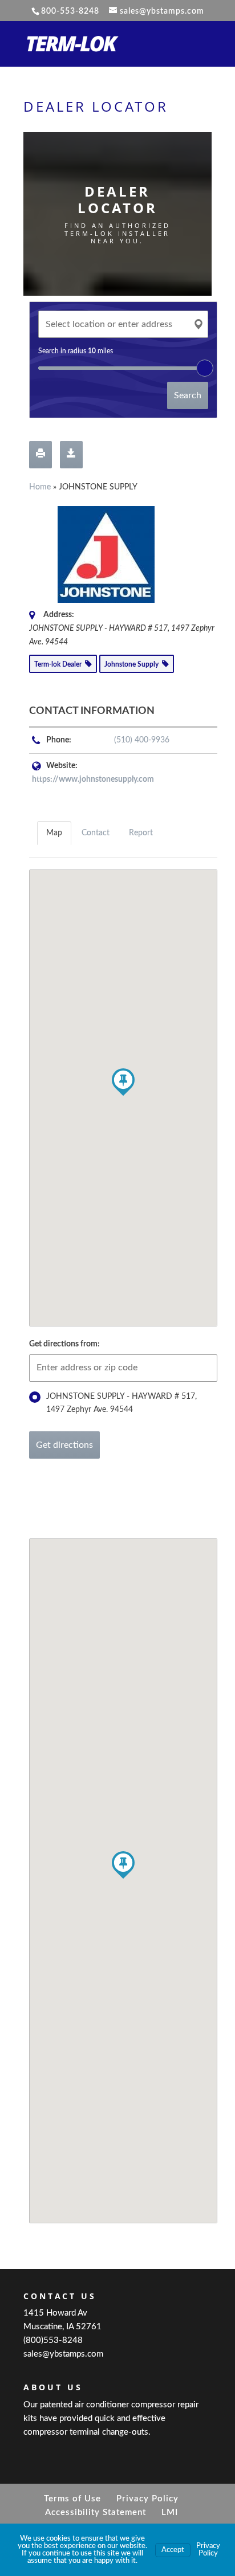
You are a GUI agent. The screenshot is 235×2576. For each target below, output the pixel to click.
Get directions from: (64, 1344)
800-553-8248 (70, 11)
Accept (173, 2550)
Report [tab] (141, 833)
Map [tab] (54, 833)
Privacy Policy (147, 2499)
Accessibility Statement (96, 2512)
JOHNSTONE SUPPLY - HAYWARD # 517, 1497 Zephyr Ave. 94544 (121, 1403)
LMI (170, 2512)
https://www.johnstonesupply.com (93, 779)
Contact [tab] (96, 833)
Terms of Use (72, 2499)
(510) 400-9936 (142, 740)
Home (40, 487)
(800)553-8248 (53, 2340)
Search (188, 395)
